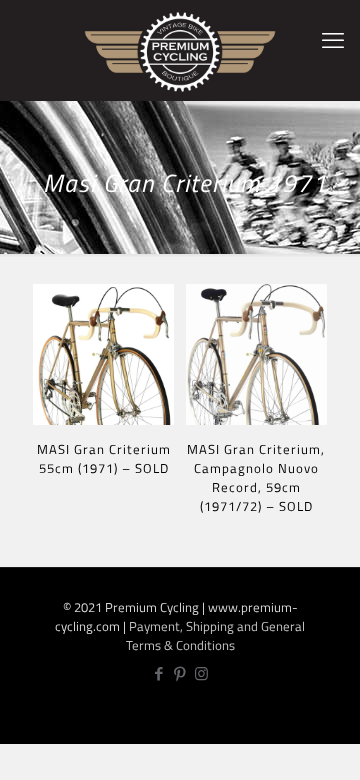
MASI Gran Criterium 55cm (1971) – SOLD (104, 458)
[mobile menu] (333, 40)
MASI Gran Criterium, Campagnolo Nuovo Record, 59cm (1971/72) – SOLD (256, 477)
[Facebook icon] (159, 673)
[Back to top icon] (333, 750)
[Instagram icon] (201, 673)
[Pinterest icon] (180, 673)
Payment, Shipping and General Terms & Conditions (216, 635)
